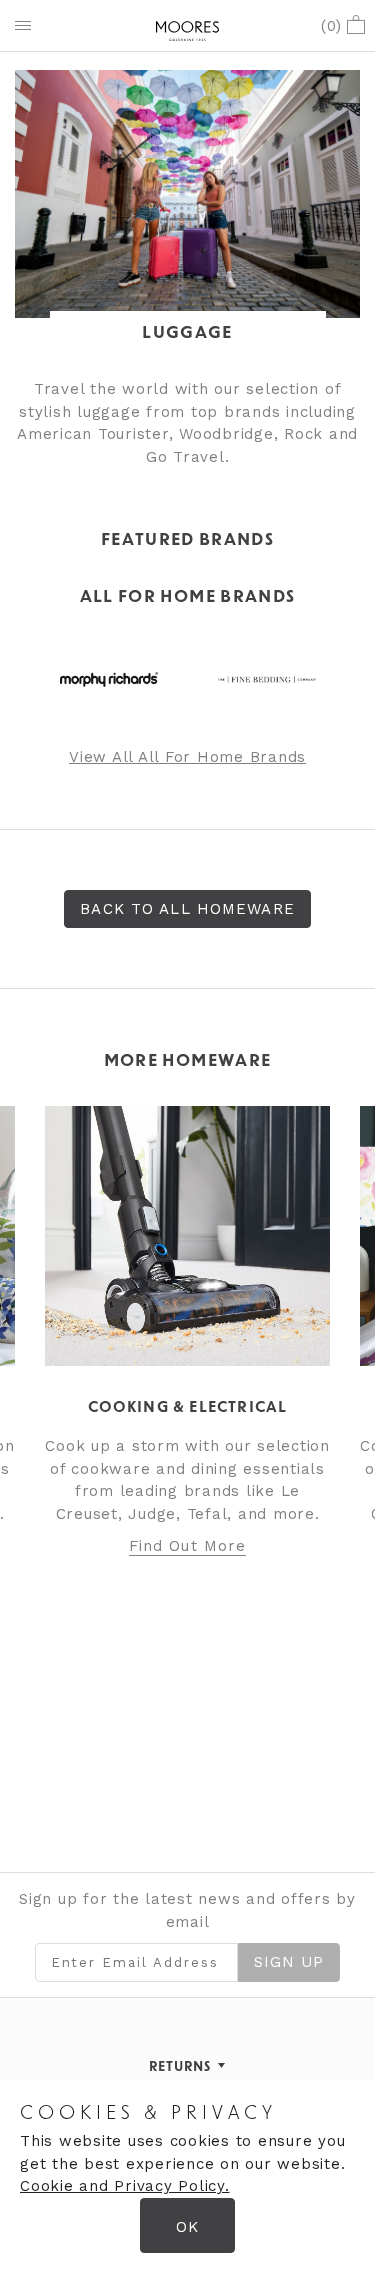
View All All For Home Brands (187, 757)
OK (187, 2227)
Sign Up (289, 1962)
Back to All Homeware (187, 909)
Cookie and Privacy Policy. (125, 2186)
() (331, 26)
